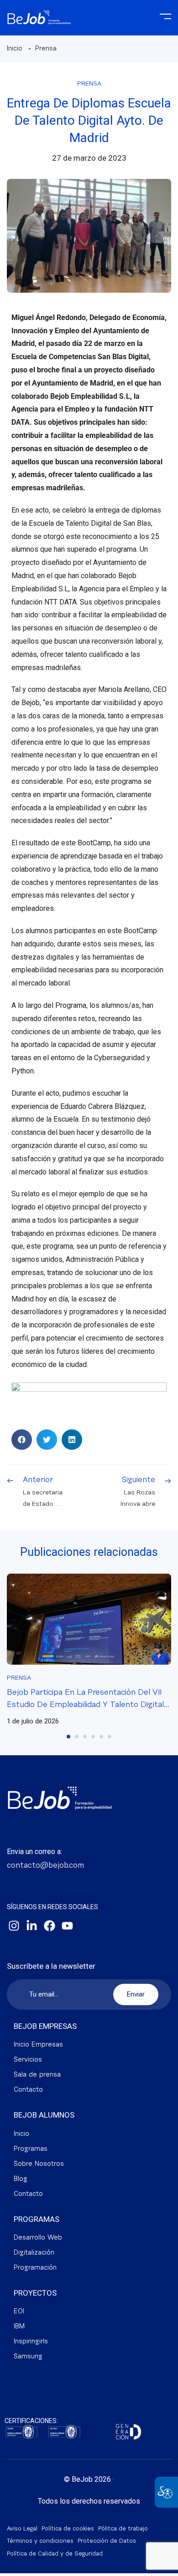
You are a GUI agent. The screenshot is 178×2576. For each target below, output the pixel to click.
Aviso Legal (22, 2529)
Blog (21, 2179)
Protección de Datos (107, 2541)
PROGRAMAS (37, 2219)
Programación (35, 2268)
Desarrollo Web (38, 2238)
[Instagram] (14, 1926)
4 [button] (93, 1737)
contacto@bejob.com (45, 1866)
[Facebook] (49, 1926)
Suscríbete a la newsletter (51, 1966)
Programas (31, 2149)
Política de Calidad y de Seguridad (55, 2554)
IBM (19, 2327)
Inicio (15, 49)
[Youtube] (67, 1926)
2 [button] (77, 1737)
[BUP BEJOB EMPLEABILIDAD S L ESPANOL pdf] (21, 2432)
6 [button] (110, 1737)
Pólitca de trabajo (123, 2529)
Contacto (28, 2090)
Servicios (28, 2060)
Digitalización (34, 2253)
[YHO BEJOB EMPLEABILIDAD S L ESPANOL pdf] (64, 2432)
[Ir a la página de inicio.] (39, 13)
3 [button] (85, 1737)
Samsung (28, 2357)
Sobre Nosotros (39, 2164)
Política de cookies (68, 2529)
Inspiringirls (31, 2342)
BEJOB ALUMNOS (44, 2115)
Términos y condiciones (40, 2541)
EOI (19, 2312)
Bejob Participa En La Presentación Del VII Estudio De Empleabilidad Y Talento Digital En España (85, 1705)
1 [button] (68, 1737)
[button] (22, 1440)
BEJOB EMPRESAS (45, 2026)
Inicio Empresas (38, 2045)
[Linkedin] (31, 1926)
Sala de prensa (37, 2075)
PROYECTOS (35, 2293)
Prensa (46, 49)
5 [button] (101, 1737)
